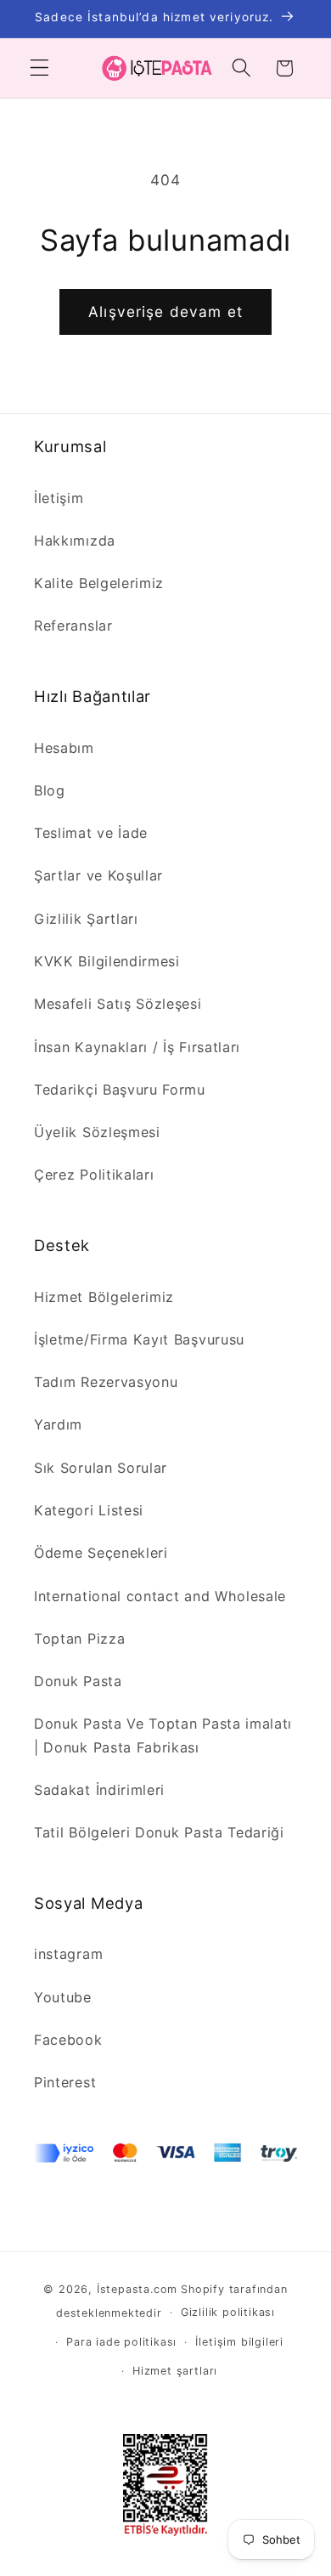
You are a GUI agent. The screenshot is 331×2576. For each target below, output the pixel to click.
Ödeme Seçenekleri (101, 1553)
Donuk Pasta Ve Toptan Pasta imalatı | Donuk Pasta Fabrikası (163, 1735)
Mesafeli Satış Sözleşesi (118, 1004)
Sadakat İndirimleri (99, 1790)
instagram (68, 1954)
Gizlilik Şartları (86, 919)
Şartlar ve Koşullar (98, 875)
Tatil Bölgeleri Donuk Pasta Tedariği (159, 1832)
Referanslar (73, 626)
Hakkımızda (75, 541)
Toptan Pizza (79, 1639)
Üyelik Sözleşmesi (97, 1132)
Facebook (68, 2040)
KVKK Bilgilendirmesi (107, 961)
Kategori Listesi (89, 1510)
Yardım (58, 1424)
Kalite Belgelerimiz (99, 583)
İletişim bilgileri (239, 2342)
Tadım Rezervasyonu (106, 1382)
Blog (50, 790)
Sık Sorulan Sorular (101, 1468)
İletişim (59, 498)
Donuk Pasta (78, 1681)
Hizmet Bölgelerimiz (104, 1297)
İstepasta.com (137, 2289)
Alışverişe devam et (165, 311)
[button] (39, 68)
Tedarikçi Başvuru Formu (120, 1090)
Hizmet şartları (175, 2371)
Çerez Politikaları (94, 1175)
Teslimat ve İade (91, 833)
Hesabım (64, 748)
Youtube (63, 1997)
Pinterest (65, 2082)
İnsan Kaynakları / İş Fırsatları (137, 1047)
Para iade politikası (121, 2342)
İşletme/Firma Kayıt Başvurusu (139, 1339)
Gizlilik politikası (228, 2312)
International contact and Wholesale (160, 1596)
